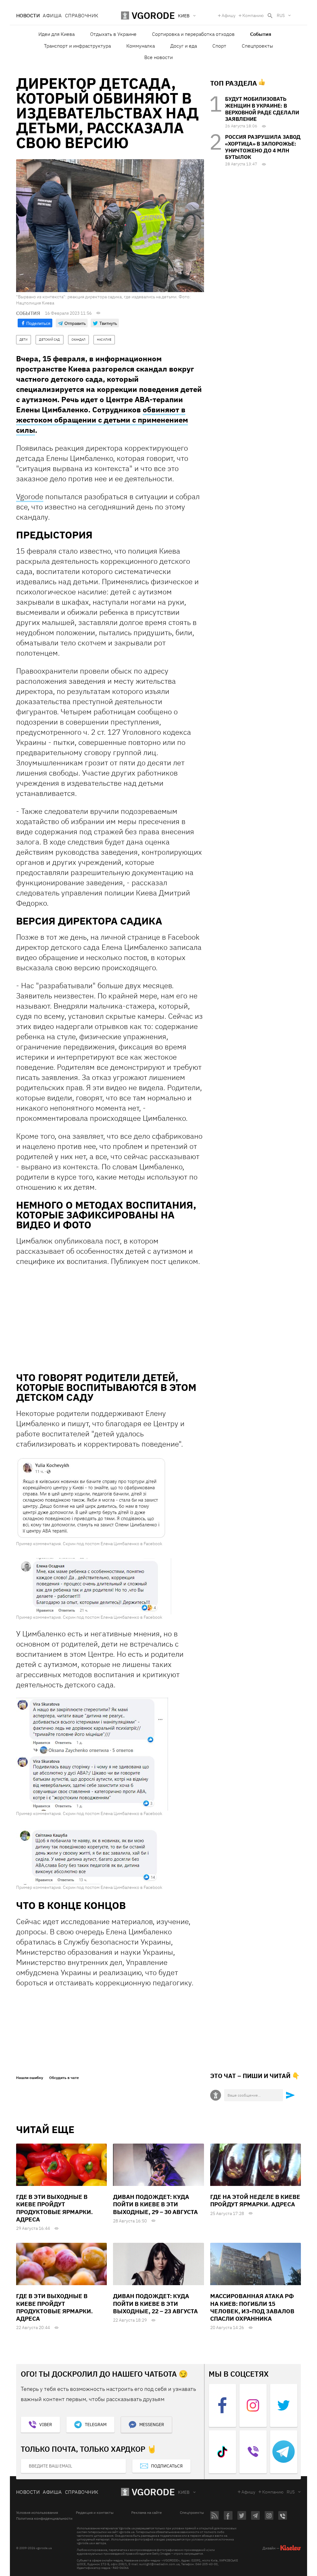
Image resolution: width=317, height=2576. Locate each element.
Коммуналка (141, 46)
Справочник (82, 15)
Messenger (152, 2425)
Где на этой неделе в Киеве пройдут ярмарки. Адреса (255, 2200)
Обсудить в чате (64, 2078)
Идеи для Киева (56, 34)
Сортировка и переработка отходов (193, 34)
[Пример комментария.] (92, 1498)
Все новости (158, 57)
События (261, 34)
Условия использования (37, 2513)
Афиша (52, 15)
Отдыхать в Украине (113, 34)
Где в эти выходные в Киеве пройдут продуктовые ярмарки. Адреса (54, 2208)
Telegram (96, 2425)
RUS (281, 15)
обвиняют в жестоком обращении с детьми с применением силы (102, 420)
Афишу (229, 15)
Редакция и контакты (95, 2513)
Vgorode (30, 496)
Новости (28, 15)
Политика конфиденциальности (44, 2519)
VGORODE (153, 2492)
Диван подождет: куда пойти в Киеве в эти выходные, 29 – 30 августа (155, 2204)
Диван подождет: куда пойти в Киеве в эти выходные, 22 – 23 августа (155, 2304)
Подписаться (167, 2466)
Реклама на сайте (147, 2513)
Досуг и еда (184, 46)
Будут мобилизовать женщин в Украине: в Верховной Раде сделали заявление (262, 109)
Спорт (219, 46)
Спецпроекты (257, 46)
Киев (184, 2492)
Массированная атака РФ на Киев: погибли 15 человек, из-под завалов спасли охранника (252, 2307)
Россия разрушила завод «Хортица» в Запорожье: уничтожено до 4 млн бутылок (263, 147)
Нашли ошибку (30, 2078)
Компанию (253, 15)
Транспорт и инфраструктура (77, 46)
